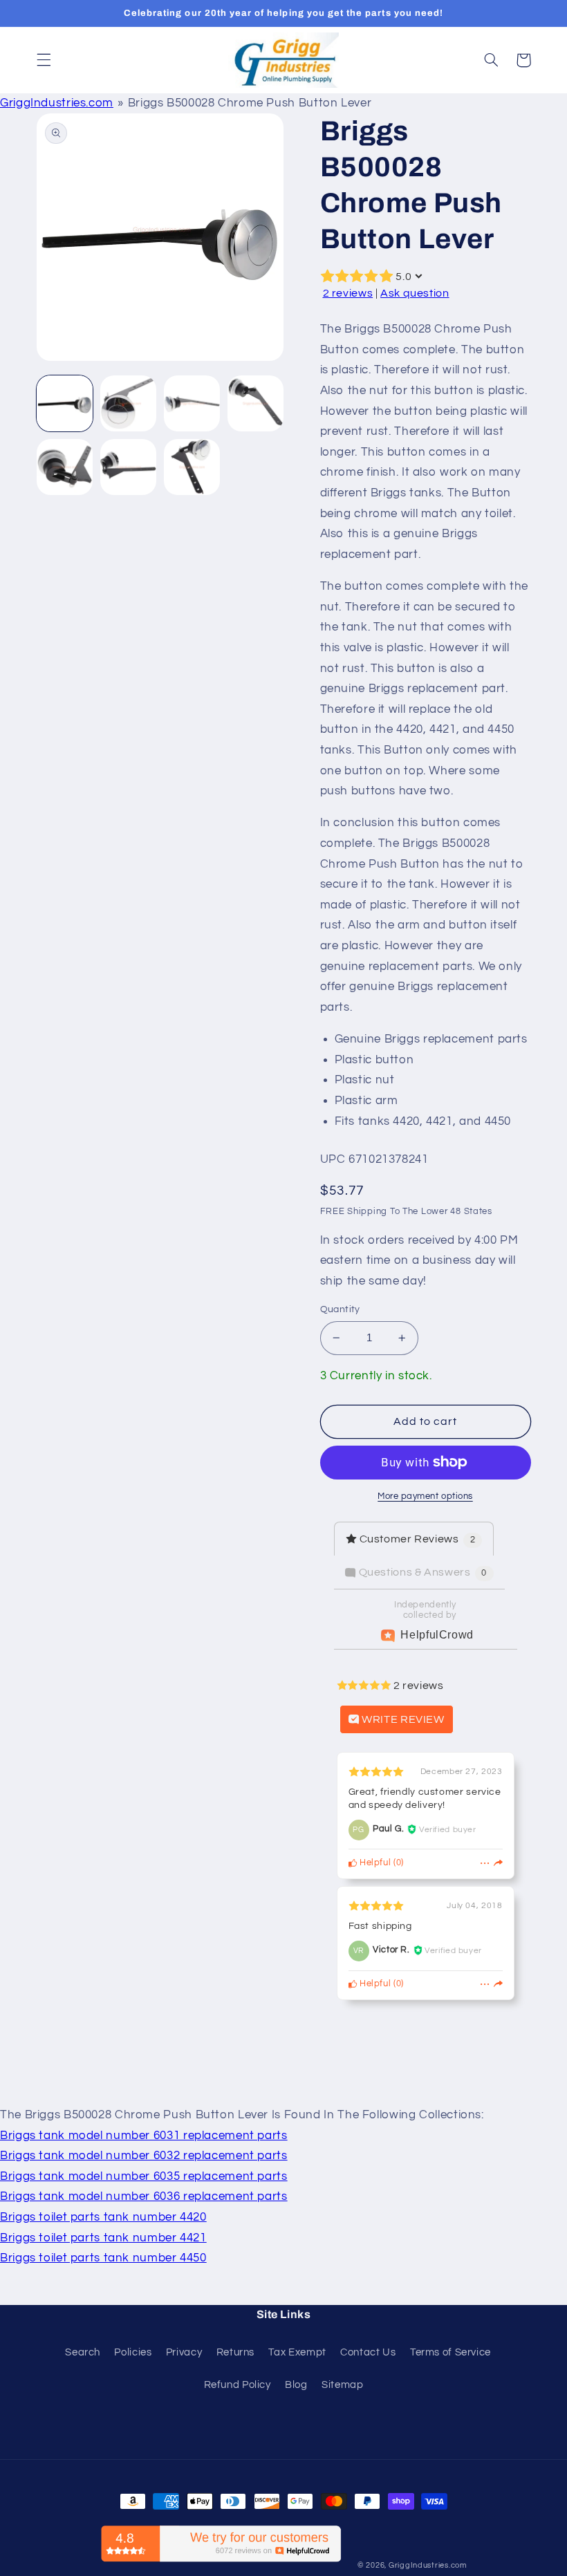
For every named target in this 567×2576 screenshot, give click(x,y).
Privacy (184, 2352)
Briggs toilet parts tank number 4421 (103, 2238)
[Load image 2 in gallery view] (129, 404)
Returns (235, 2352)
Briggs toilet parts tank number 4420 (103, 2217)
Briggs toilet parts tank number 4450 (103, 2258)
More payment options (425, 1496)
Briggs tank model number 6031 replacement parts (144, 2136)
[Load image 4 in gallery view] (256, 404)
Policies (133, 2352)
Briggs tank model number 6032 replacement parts (144, 2156)
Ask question (415, 293)
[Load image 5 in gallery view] (65, 467)
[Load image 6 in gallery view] (129, 467)
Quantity (340, 1309)
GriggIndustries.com (57, 103)
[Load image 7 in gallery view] (192, 467)
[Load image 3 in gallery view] (192, 404)
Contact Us (368, 2352)
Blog (296, 2385)
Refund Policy (238, 2385)
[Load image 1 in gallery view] (65, 404)
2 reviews (348, 293)
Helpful (374, 1863)
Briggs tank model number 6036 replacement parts (144, 2196)
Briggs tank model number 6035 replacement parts (144, 2176)
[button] (44, 60)
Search (83, 2352)
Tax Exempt (297, 2352)
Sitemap (342, 2385)
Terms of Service (450, 2352)
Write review (402, 1719)
